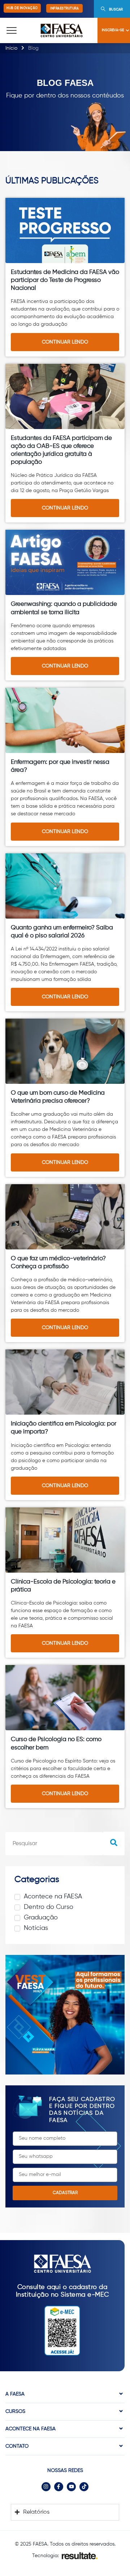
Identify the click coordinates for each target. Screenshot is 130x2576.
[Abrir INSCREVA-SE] (127, 30)
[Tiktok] (84, 2487)
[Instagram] (46, 2487)
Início (11, 48)
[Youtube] (71, 2487)
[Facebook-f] (59, 2487)
